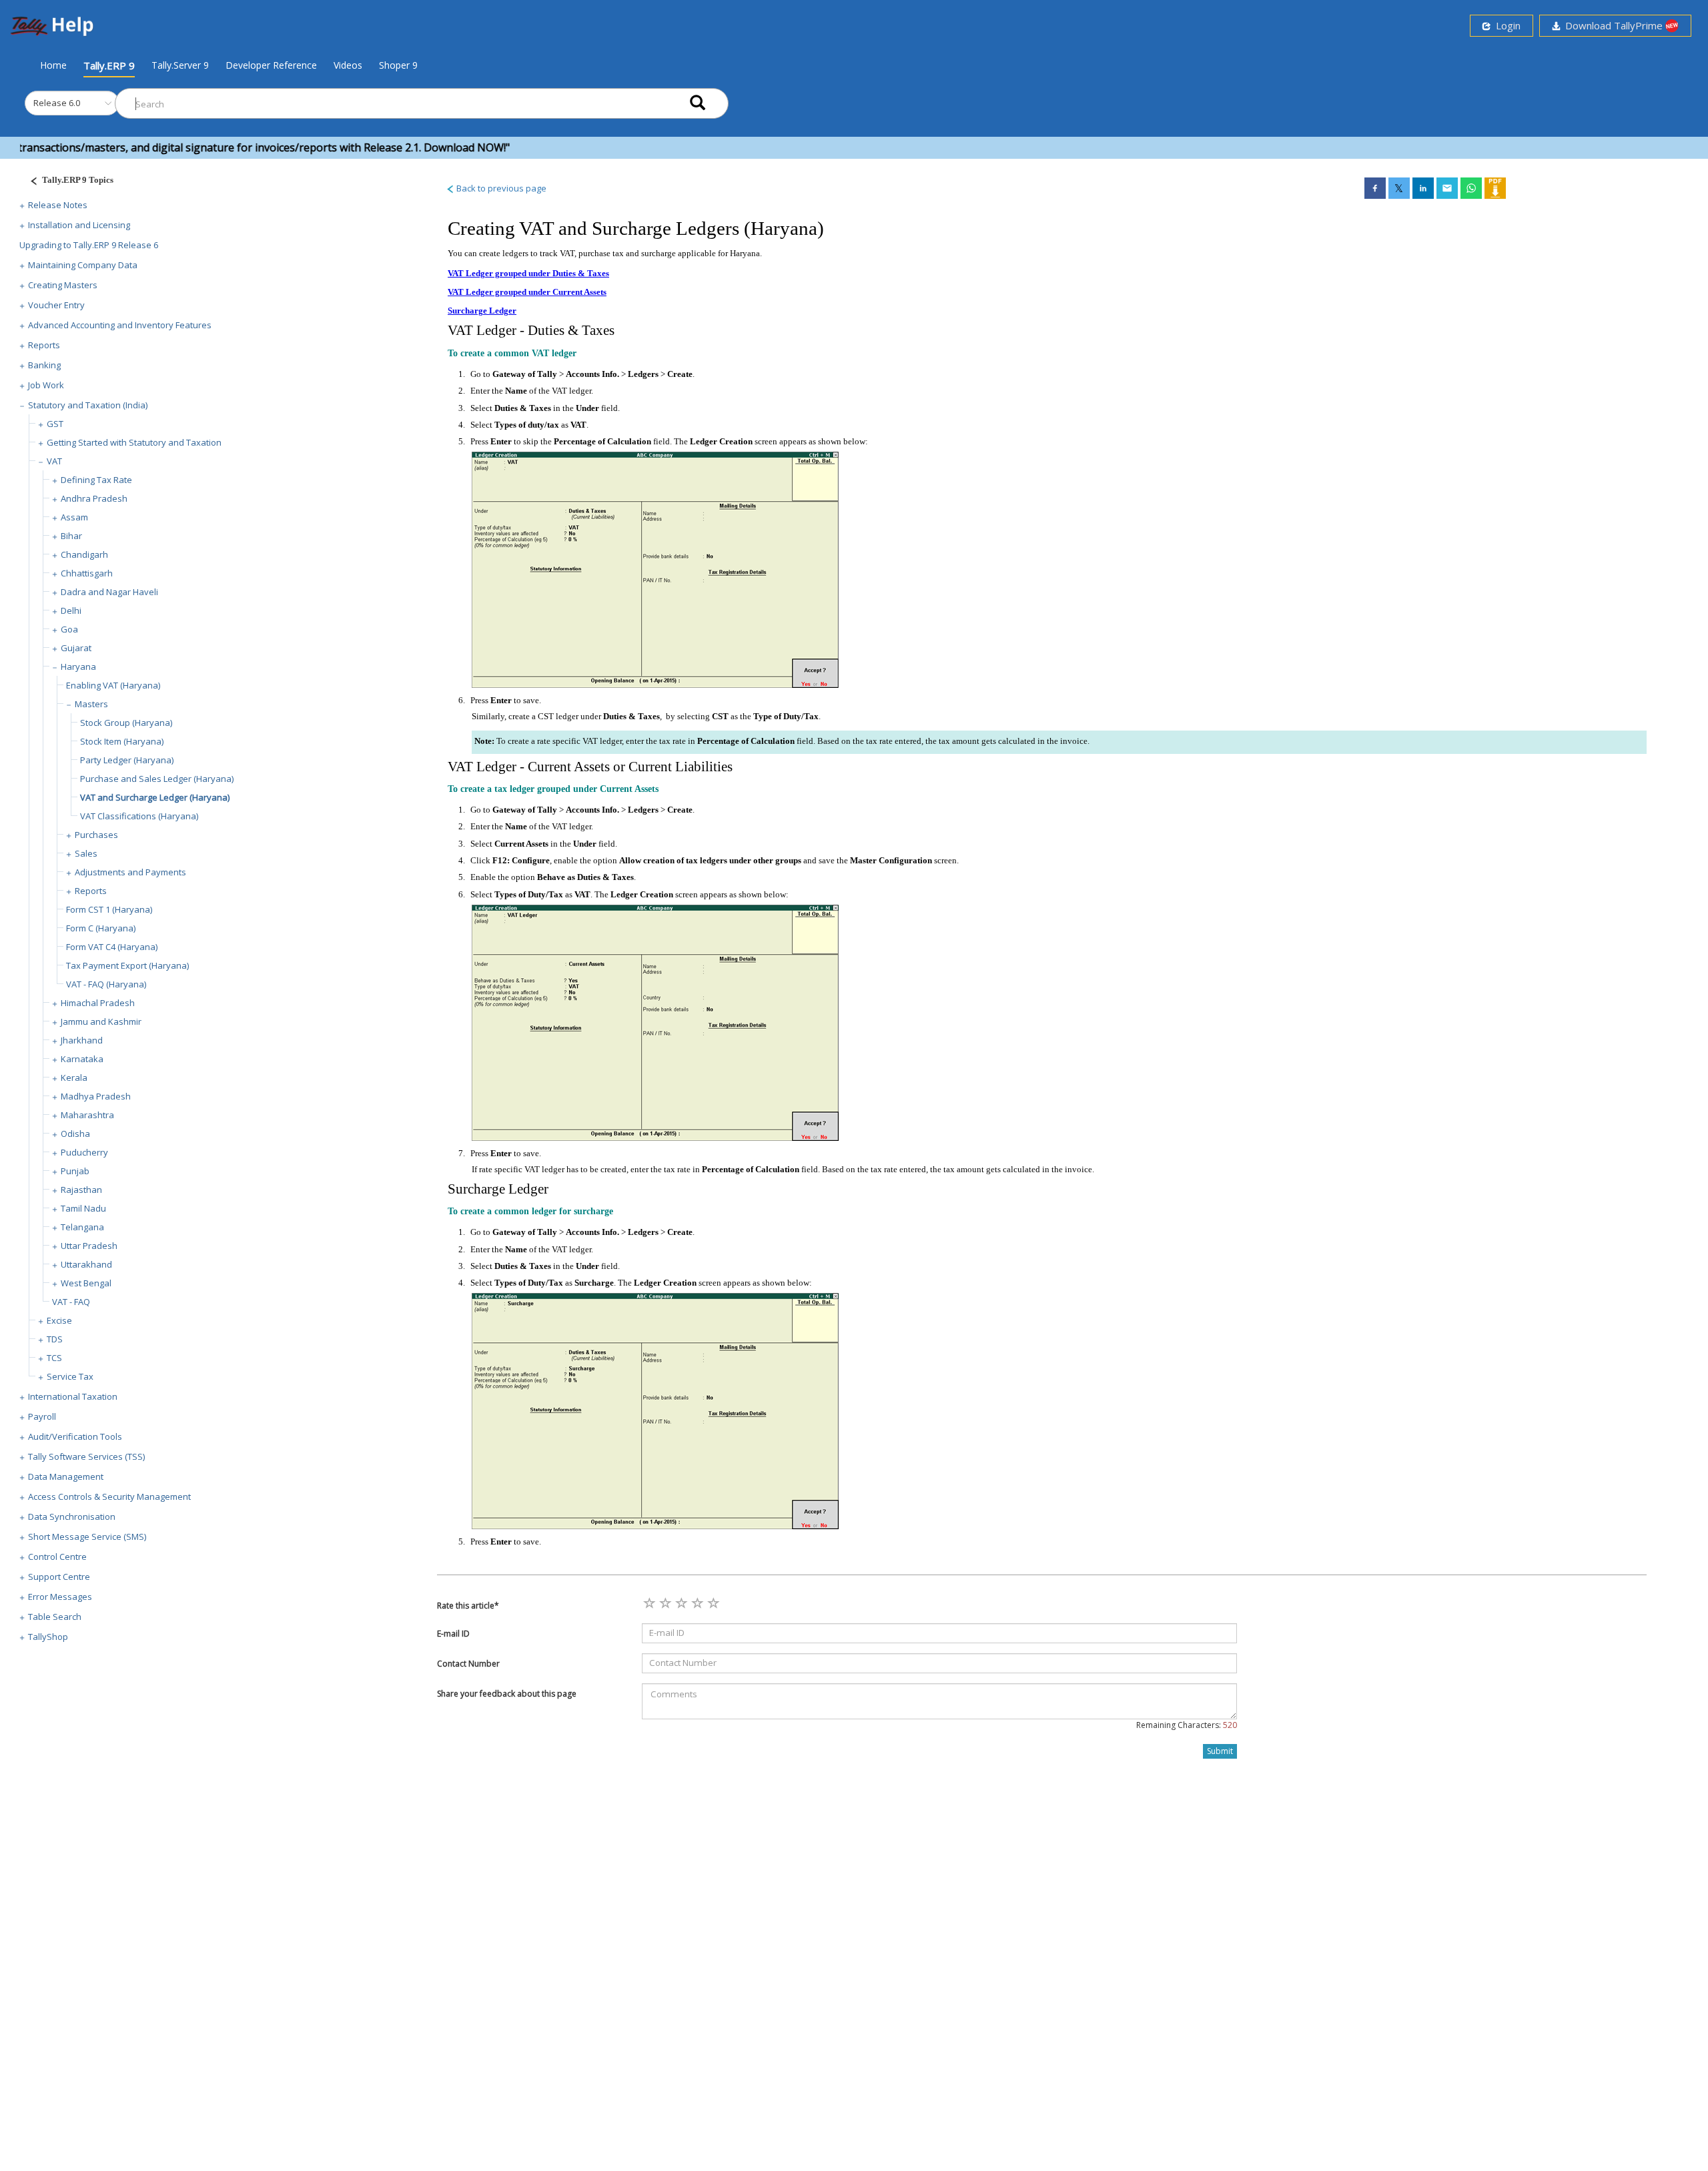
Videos (348, 65)
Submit (1220, 1751)
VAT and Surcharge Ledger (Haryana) (155, 797)
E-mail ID (453, 1634)
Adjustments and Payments (130, 872)
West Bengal (86, 1283)
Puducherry (84, 1152)
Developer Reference (271, 65)
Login (1506, 25)
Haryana (78, 667)
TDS (55, 1339)
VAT (54, 461)
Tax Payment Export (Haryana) (127, 965)
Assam (74, 517)
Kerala (74, 1077)
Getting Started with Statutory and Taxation (134, 442)
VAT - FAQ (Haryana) (106, 984)
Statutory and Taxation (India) (88, 405)
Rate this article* (468, 1606)
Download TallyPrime (1613, 25)
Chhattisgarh (87, 573)
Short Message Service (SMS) (87, 1537)
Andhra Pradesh (94, 498)
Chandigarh (84, 554)
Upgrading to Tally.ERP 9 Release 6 (89, 245)
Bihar (71, 536)
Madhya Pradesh (96, 1096)
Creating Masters (63, 285)
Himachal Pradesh (98, 1003)
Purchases (96, 835)
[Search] (698, 104)
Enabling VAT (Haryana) (113, 685)
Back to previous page (500, 188)
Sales (86, 853)
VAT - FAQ (71, 1302)
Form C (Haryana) (101, 928)
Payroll (42, 1416)
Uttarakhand (86, 1264)
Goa (69, 629)
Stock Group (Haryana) (126, 723)
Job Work (46, 385)
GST (55, 424)
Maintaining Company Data (83, 265)
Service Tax (70, 1376)
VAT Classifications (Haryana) (139, 816)
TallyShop (48, 1637)
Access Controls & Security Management (109, 1496)
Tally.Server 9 (180, 65)
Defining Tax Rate (96, 480)
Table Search (55, 1617)
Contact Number (468, 1664)
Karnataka (82, 1059)
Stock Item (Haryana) (122, 741)
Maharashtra (87, 1115)
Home (53, 65)
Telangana (82, 1227)
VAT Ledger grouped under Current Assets (527, 292)
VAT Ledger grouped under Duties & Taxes (528, 273)
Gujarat (76, 648)
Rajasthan (81, 1190)
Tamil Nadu (83, 1208)
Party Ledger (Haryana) (127, 760)
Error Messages (60, 1597)
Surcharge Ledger (482, 311)
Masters (91, 704)
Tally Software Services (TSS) (86, 1456)
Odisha (75, 1134)
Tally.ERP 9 (109, 65)
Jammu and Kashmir (101, 1021)
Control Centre (57, 1557)
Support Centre (59, 1577)
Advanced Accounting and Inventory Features (120, 325)
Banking (44, 365)
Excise (59, 1320)
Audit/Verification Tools (75, 1436)
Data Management (66, 1476)
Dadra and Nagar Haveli (109, 592)
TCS (54, 1358)
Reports (44, 345)
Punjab (75, 1171)
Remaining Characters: (1187, 1725)
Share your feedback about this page (507, 1694)
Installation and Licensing (79, 225)
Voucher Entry (56, 305)
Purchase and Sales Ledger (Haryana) (157, 779)
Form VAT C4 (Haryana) (112, 947)
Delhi (71, 610)
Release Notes (58, 205)
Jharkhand (82, 1040)
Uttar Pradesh (89, 1246)
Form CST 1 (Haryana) (109, 909)
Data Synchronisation (72, 1516)
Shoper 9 (398, 65)
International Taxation (73, 1396)
